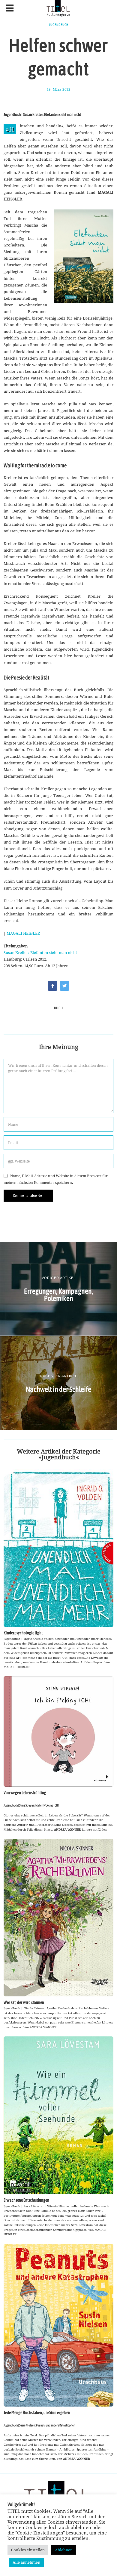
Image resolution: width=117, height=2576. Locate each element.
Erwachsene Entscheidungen (26, 2200)
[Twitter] (64, 986)
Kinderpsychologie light (23, 1633)
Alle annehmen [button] (26, 2562)
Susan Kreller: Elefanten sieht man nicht (40, 952)
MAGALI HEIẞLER (23, 933)
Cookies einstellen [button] (28, 2550)
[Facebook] (52, 986)
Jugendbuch (59, 25)
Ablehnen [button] (64, 2550)
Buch (58, 1008)
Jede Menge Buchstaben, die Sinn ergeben (37, 2413)
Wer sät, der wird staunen (24, 2002)
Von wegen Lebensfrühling (25, 1793)
